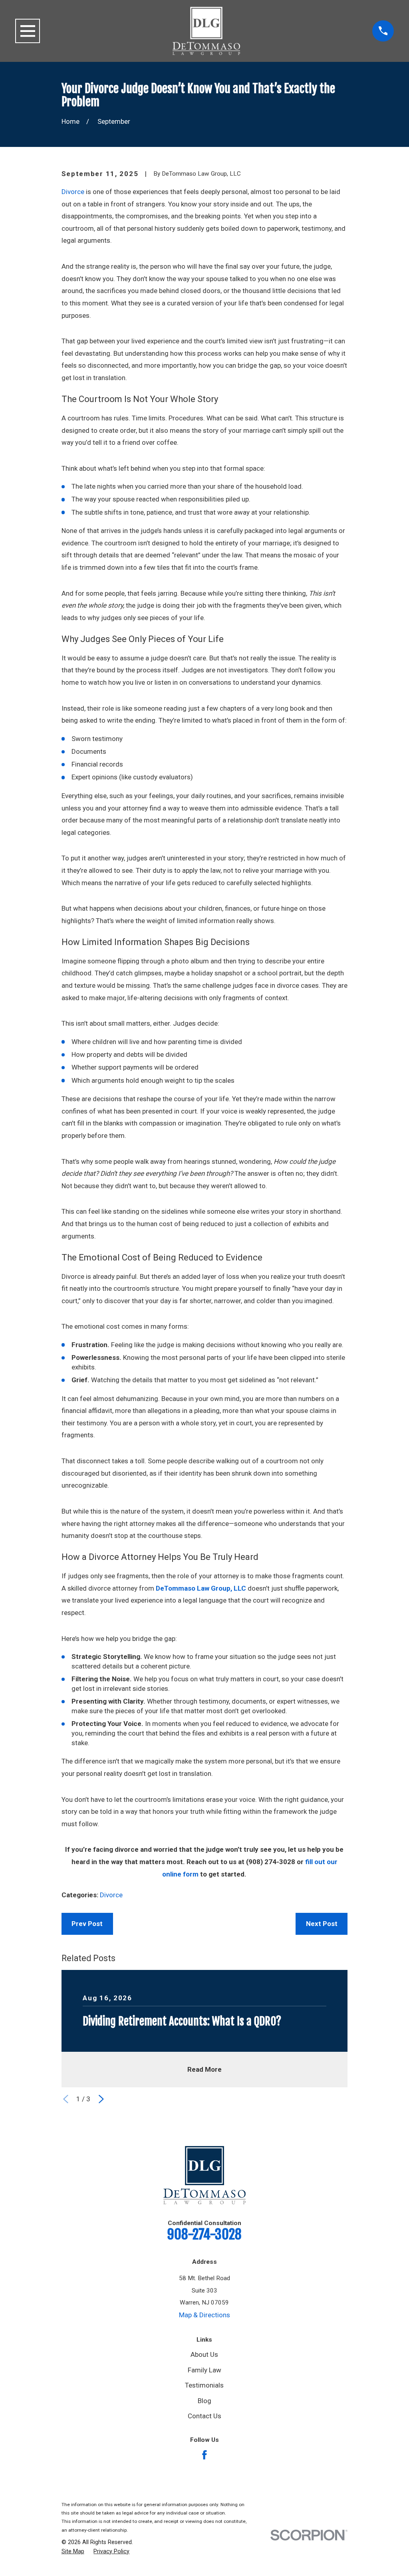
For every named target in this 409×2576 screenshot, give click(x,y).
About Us (204, 2354)
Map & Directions (204, 2315)
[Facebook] (204, 2455)
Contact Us (204, 2416)
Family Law (204, 2370)
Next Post (322, 1924)
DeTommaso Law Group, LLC (201, 1588)
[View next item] (101, 2099)
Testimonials (204, 2385)
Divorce (73, 192)
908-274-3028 (204, 2234)
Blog (204, 2401)
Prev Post (87, 1924)
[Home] (206, 31)
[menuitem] (73, 2552)
